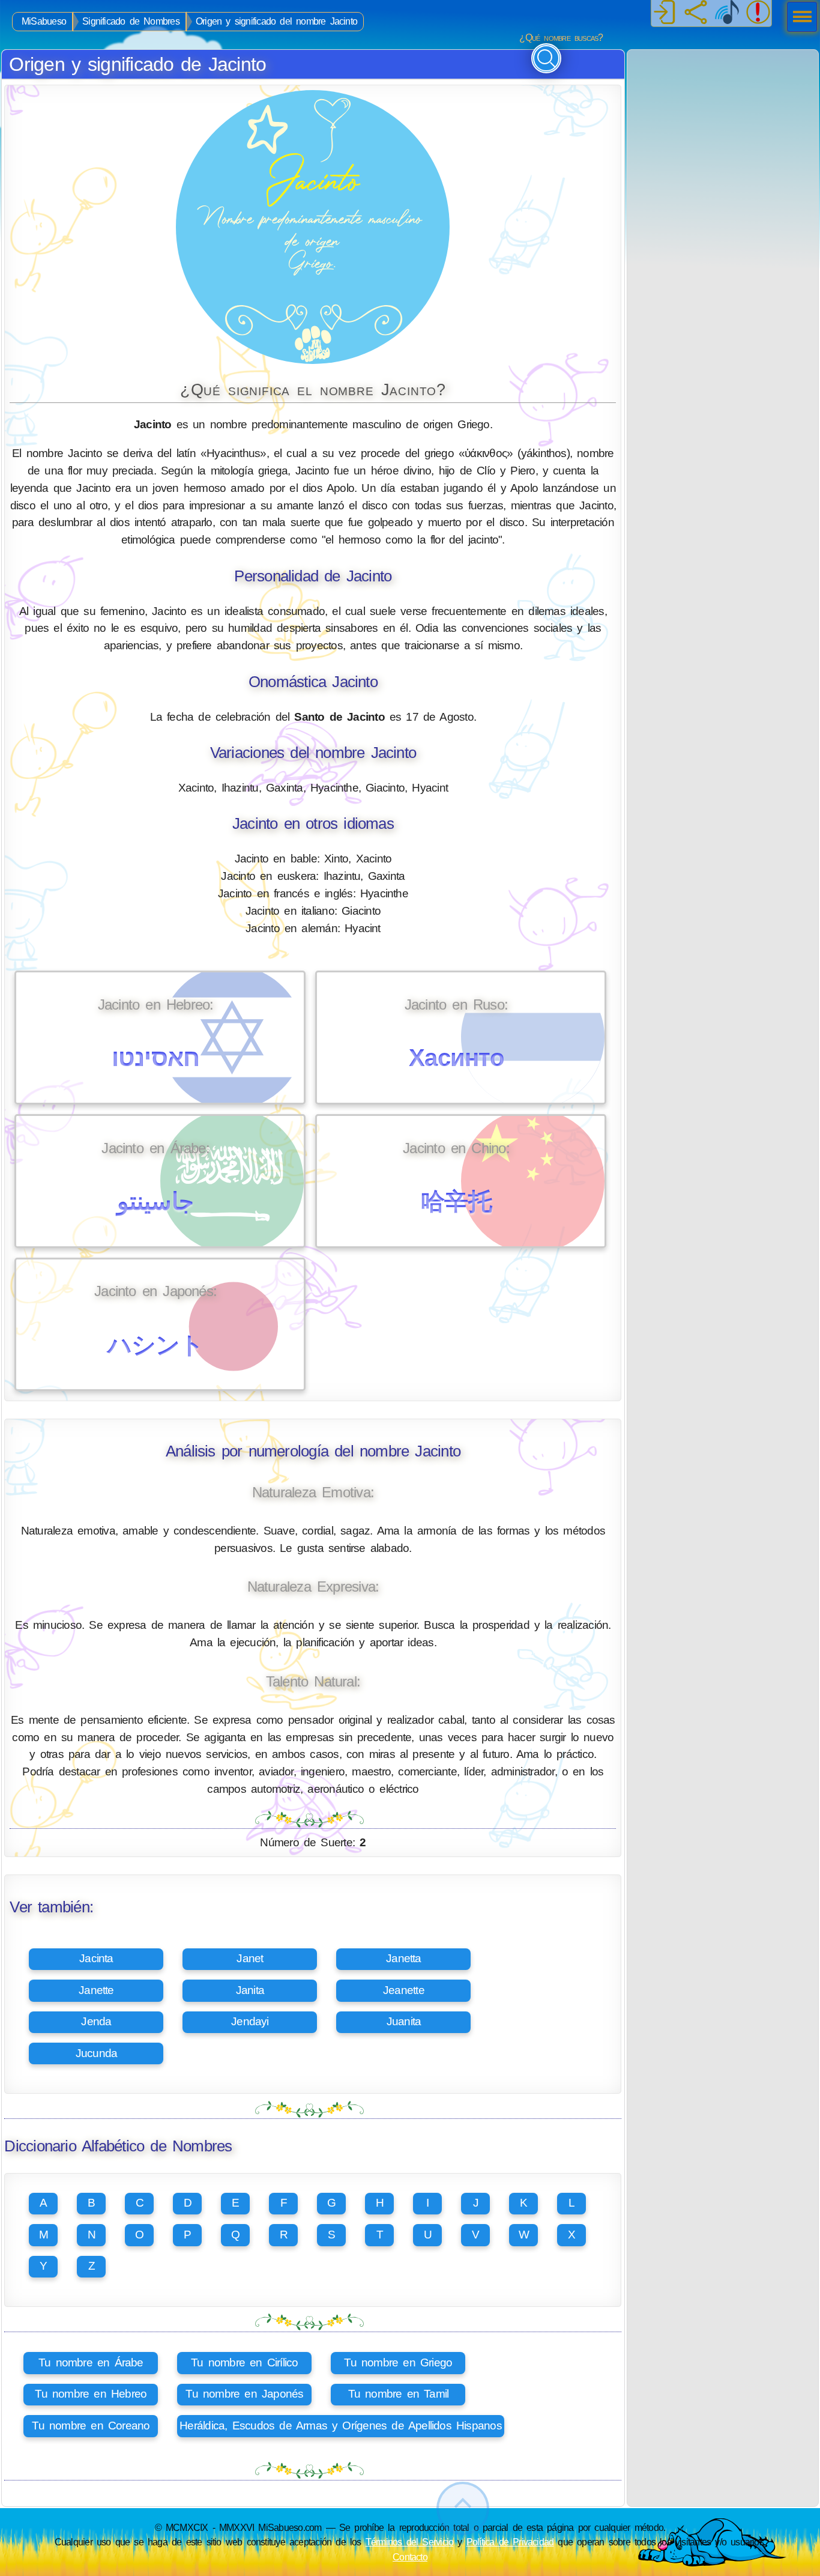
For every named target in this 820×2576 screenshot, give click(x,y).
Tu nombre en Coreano (91, 2426)
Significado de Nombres (131, 21)
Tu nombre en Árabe (91, 2362)
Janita (250, 1990)
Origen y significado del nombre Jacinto (276, 21)
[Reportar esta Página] (758, 13)
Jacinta (96, 1958)
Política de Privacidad (510, 2542)
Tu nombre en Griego (398, 2362)
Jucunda (97, 2053)
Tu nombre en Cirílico (244, 2362)
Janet (250, 1958)
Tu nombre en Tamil (399, 2394)
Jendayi (250, 2021)
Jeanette (404, 1990)
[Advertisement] (723, 125)
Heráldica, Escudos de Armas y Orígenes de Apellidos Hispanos (341, 2426)
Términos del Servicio (410, 2542)
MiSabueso (44, 21)
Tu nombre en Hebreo (91, 2394)
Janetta (404, 1958)
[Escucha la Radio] (727, 13)
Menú (798, 18)
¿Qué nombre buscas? (561, 38)
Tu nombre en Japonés (244, 2394)
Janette (96, 1990)
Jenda (96, 2021)
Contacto (410, 2557)
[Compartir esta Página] (696, 13)
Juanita (404, 2021)
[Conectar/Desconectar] (665, 13)
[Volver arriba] (463, 2508)
